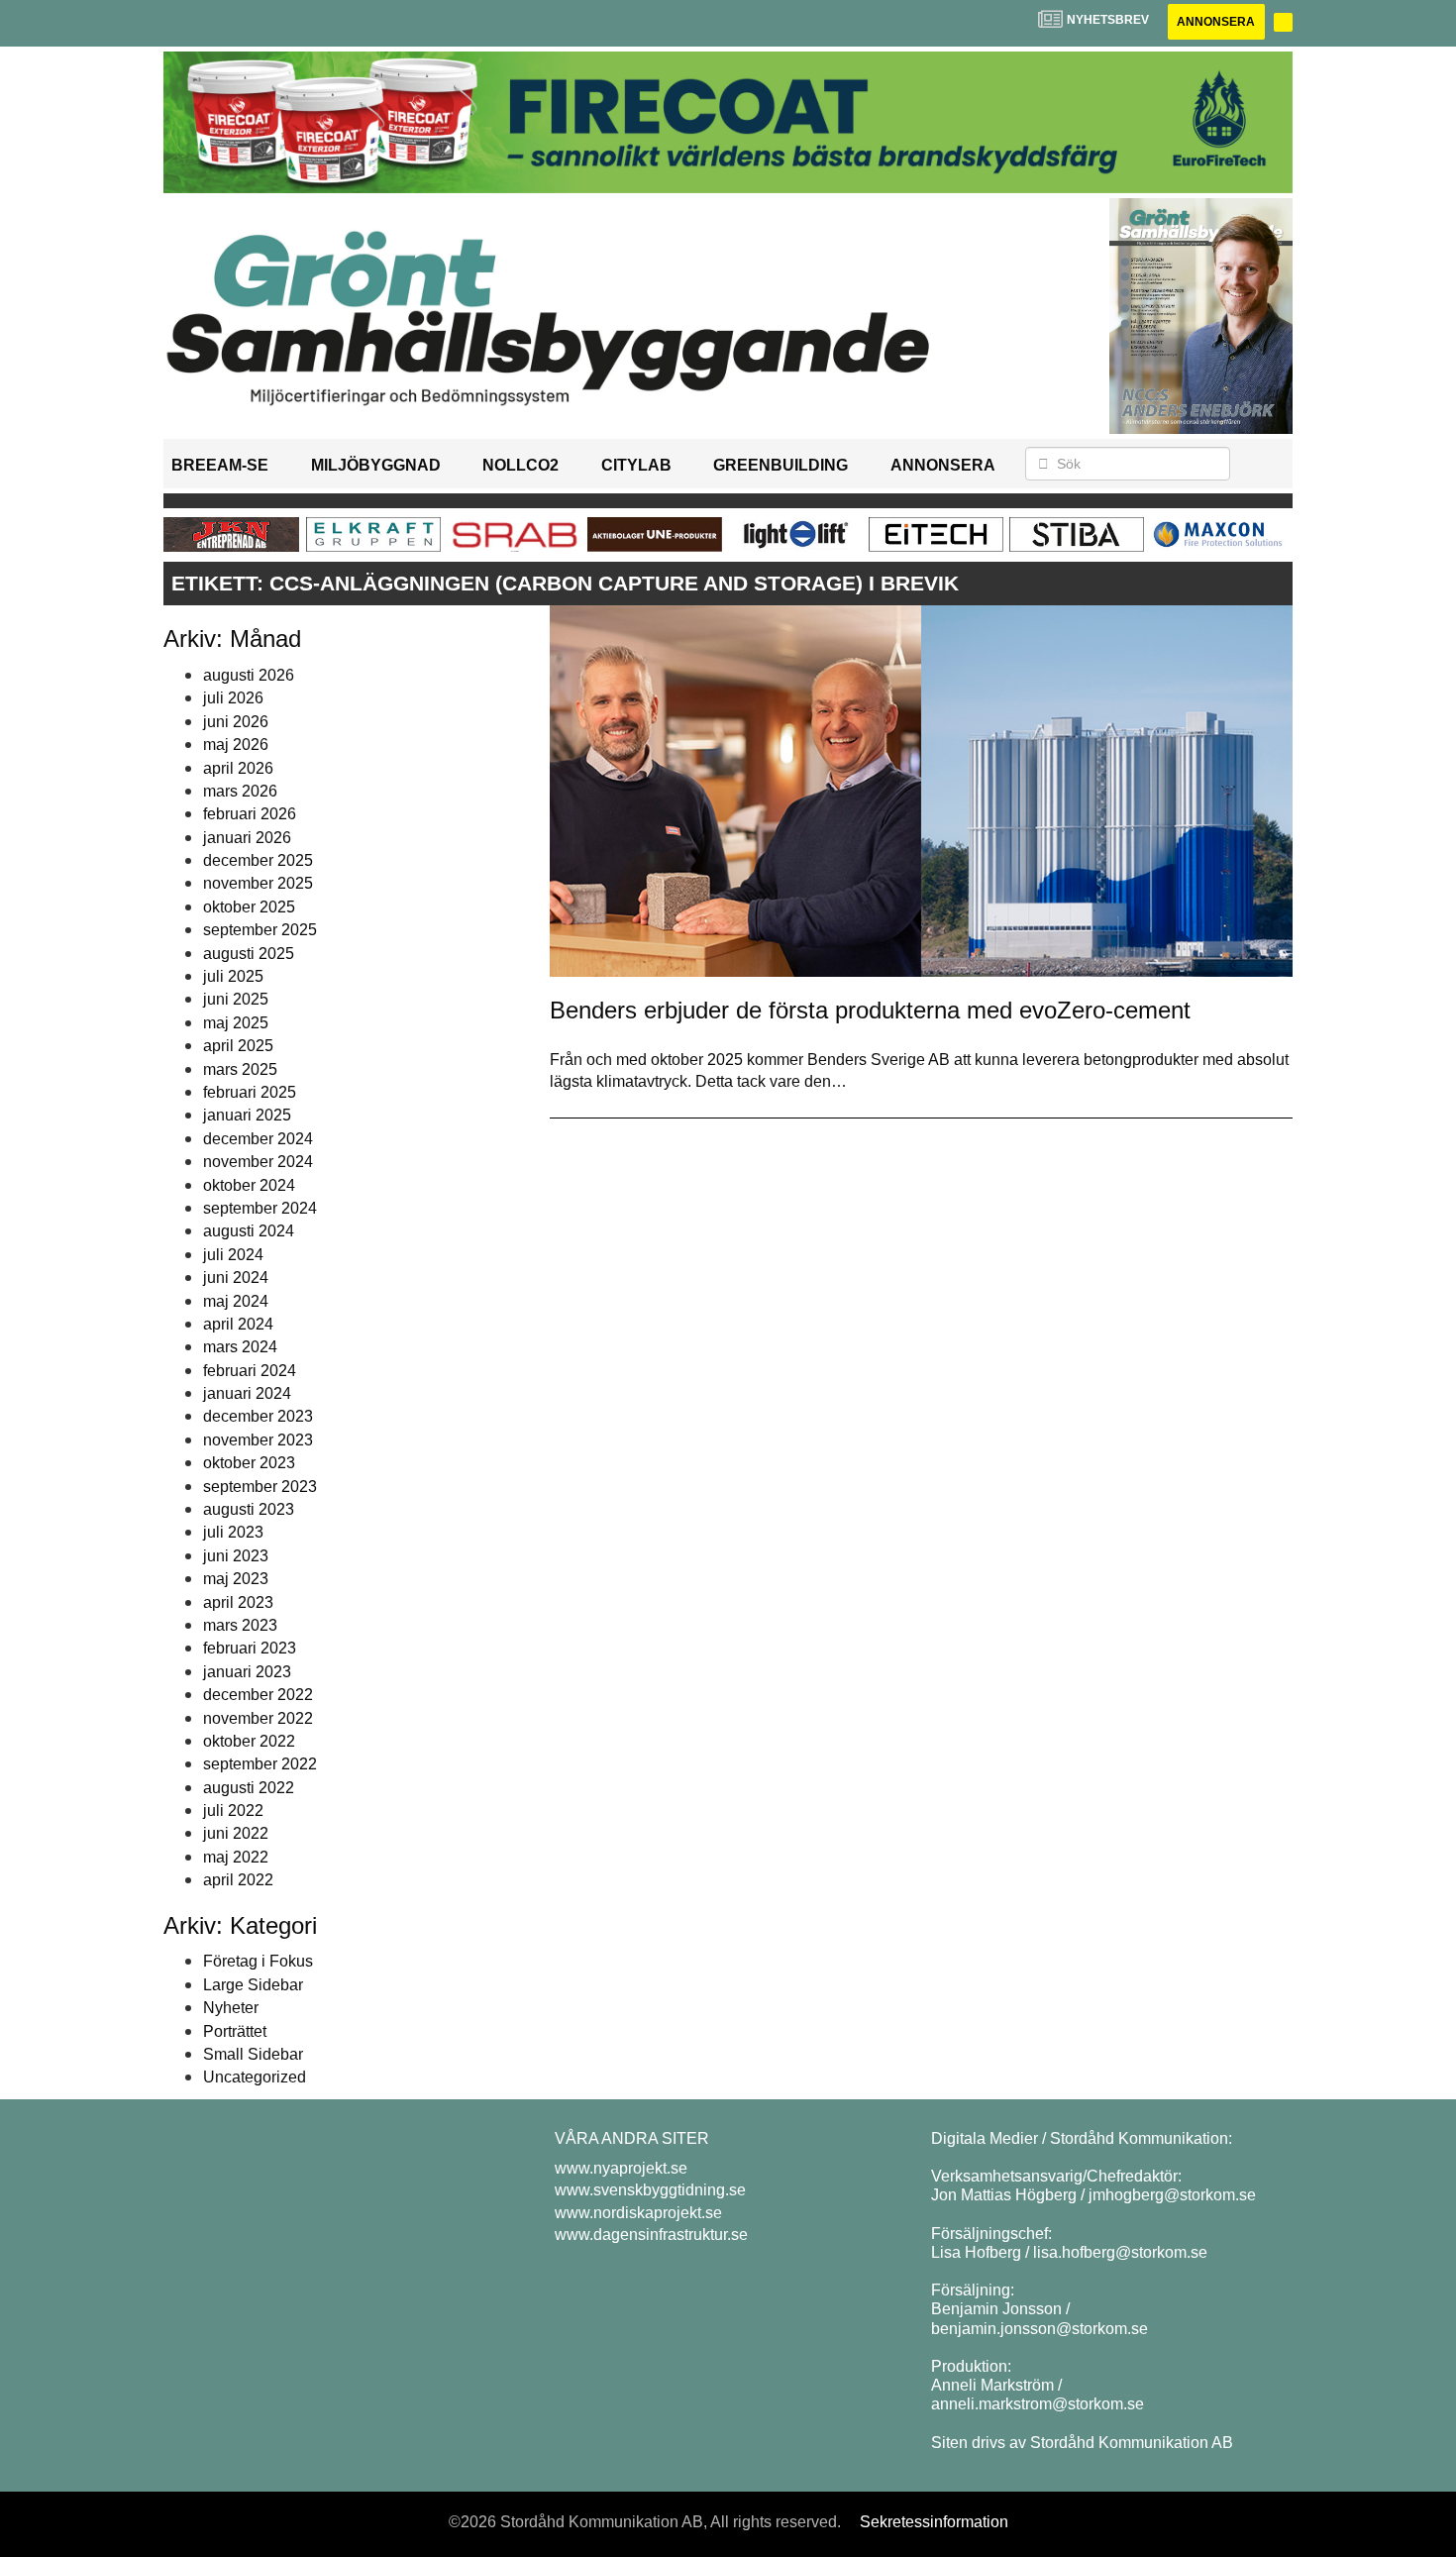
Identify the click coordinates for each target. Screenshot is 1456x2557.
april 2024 (238, 1324)
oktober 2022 (249, 1741)
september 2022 (260, 1764)
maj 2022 (236, 1857)
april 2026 (238, 768)
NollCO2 (520, 465)
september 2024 (260, 1208)
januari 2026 (247, 838)
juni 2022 (236, 1833)
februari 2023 (250, 1648)
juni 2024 (236, 1278)
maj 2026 (236, 745)
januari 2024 (247, 1393)
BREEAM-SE (220, 465)
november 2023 (258, 1440)
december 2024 (258, 1139)
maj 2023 (236, 1579)
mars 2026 (240, 791)
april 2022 (238, 1880)
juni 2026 (236, 722)
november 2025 (258, 883)
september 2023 (260, 1487)
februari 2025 (250, 1092)
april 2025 (238, 1046)
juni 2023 (236, 1556)
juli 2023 (233, 1532)
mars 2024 (240, 1347)
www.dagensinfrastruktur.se (651, 2235)
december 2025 (258, 860)
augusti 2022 (249, 1788)
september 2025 (260, 930)
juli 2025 (233, 976)
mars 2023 (240, 1625)
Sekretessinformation (934, 2522)
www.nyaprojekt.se (621, 2168)
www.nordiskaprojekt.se (638, 2213)
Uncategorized (255, 2077)
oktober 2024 (249, 1185)
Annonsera (1216, 22)
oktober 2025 (249, 907)
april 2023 (238, 1602)
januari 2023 (247, 1672)
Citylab (636, 465)
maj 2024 (236, 1301)
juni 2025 (236, 999)
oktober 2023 (249, 1463)
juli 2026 (233, 698)
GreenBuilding (780, 465)
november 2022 (258, 1718)
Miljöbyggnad (376, 465)
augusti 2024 (249, 1231)
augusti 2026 (249, 675)
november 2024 (258, 1162)
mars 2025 (240, 1069)
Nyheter (231, 2008)
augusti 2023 (249, 1509)
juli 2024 (233, 1255)
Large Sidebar (253, 1985)
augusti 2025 (249, 954)
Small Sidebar (253, 2054)
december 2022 (258, 1695)
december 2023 (258, 1416)
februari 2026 (250, 814)
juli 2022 (233, 1811)
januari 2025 (247, 1115)
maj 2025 (236, 1023)
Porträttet (235, 2031)
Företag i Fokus (258, 1961)
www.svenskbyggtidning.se (650, 2190)
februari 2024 (250, 1371)
